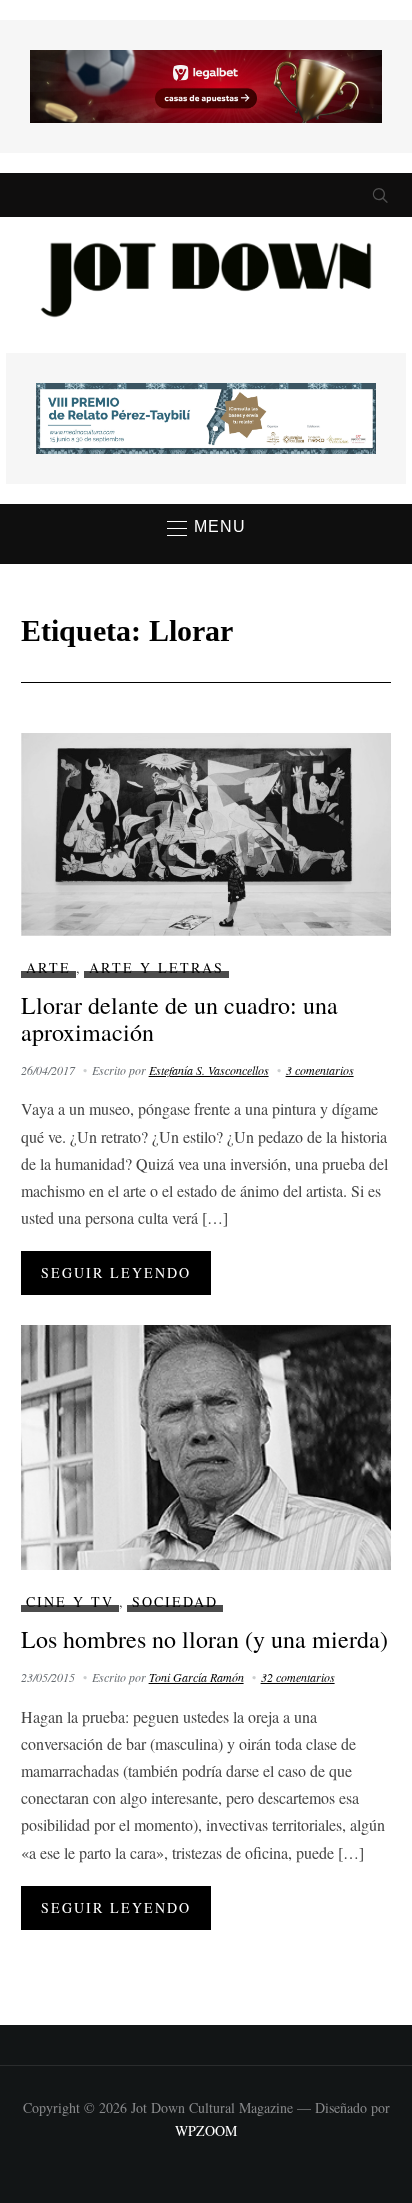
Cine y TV (70, 1601)
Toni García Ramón (196, 1677)
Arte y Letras (156, 967)
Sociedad (175, 1601)
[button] (206, 528)
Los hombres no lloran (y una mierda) (204, 1639)
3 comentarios (320, 1070)
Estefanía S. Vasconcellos (209, 1070)
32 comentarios (298, 1677)
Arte (48, 967)
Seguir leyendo (116, 1272)
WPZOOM (206, 2130)
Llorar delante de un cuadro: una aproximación (179, 1018)
